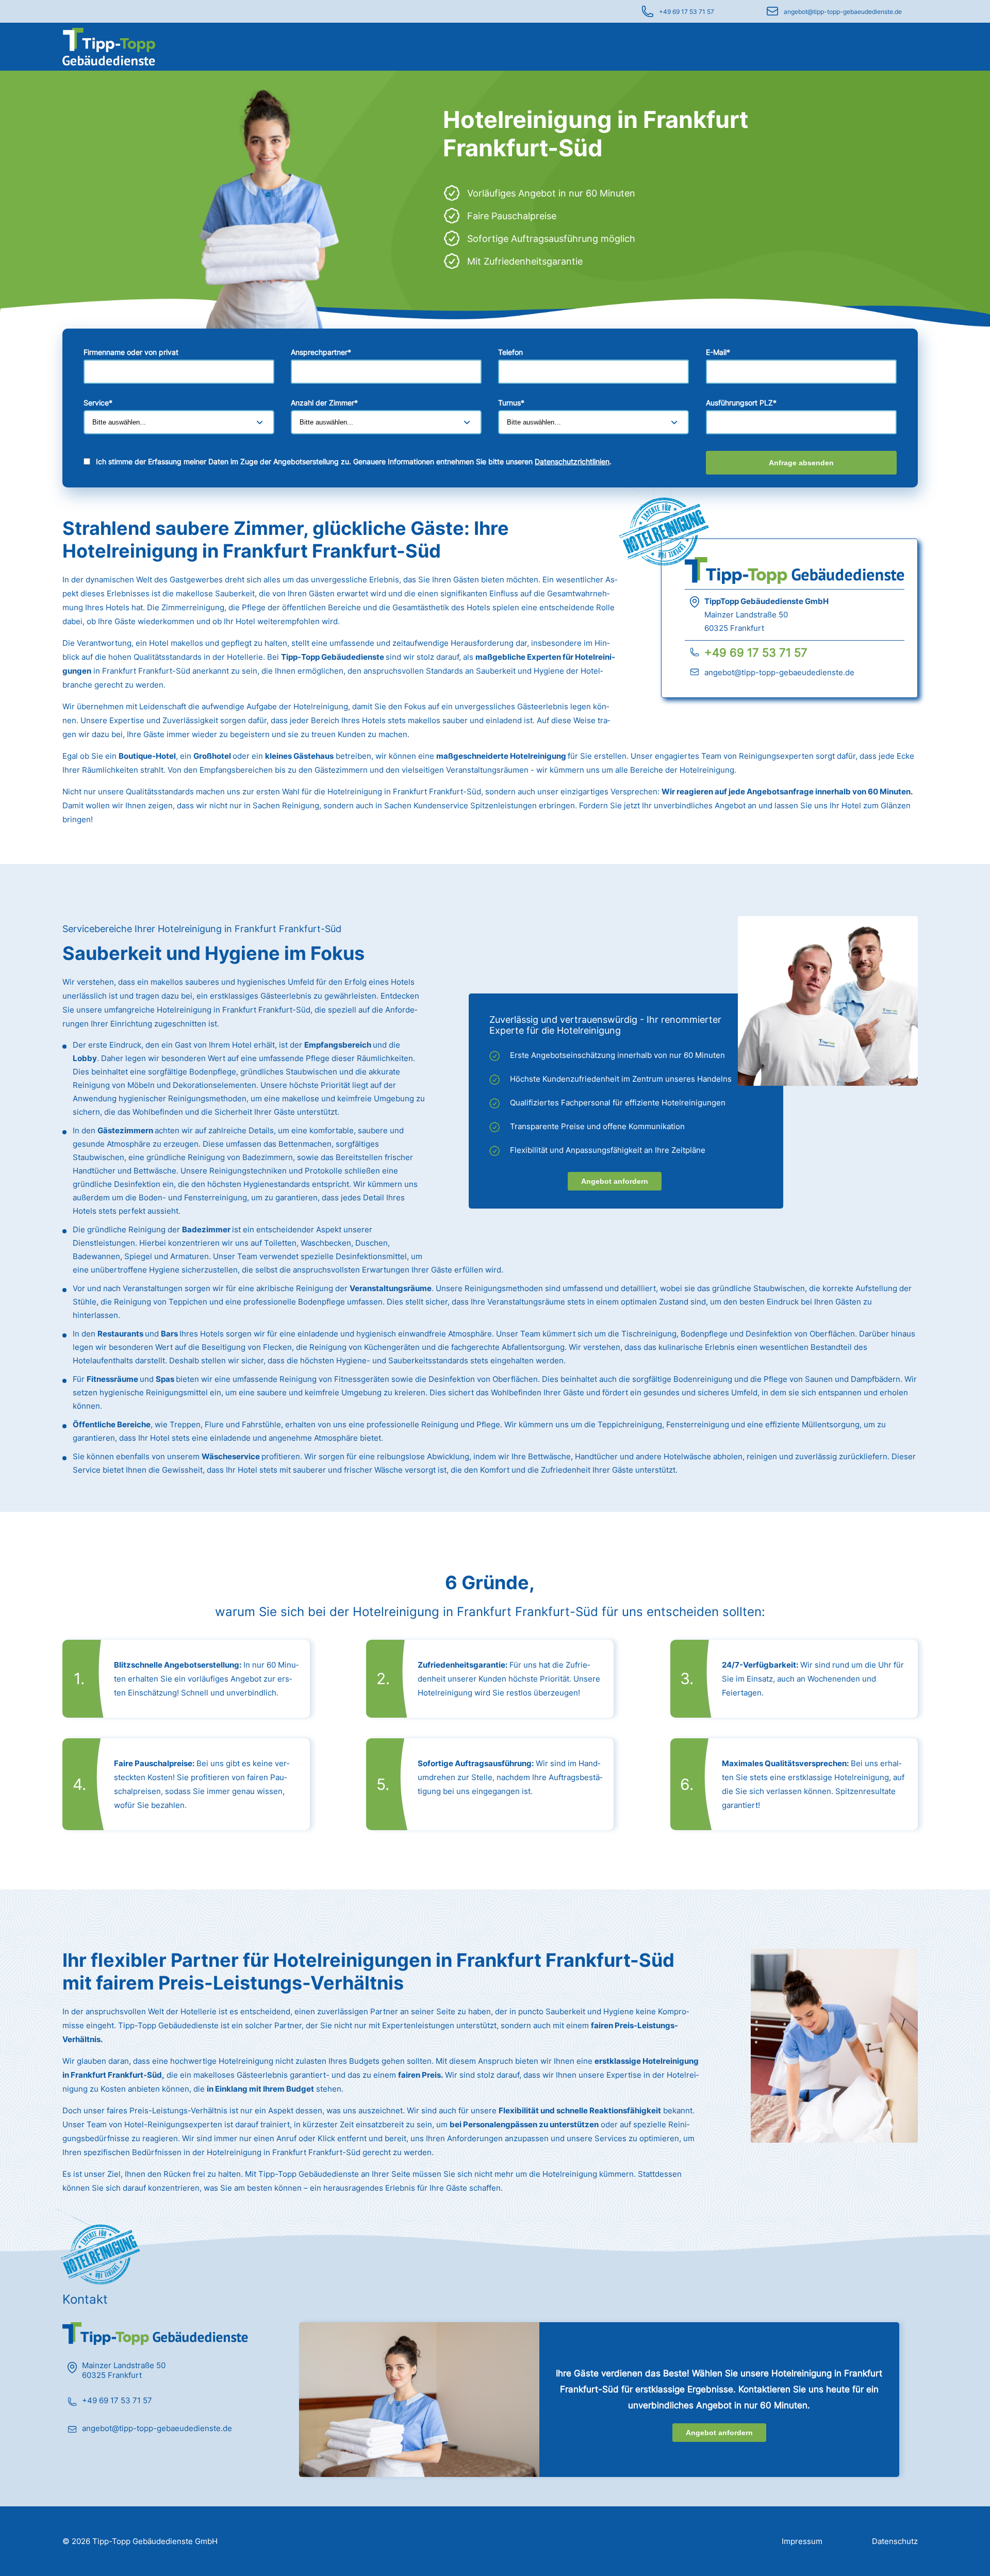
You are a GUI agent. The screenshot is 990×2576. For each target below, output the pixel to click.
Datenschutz (895, 2541)
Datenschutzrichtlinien (572, 461)
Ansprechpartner (321, 352)
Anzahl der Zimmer (324, 403)
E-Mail (718, 352)
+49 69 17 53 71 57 (687, 12)
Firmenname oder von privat (131, 352)
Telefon (510, 352)
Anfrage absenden (801, 463)
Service (98, 403)
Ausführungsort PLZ (741, 403)
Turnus (511, 403)
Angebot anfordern (615, 1181)
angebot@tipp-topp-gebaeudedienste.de (843, 12)
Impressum (802, 2541)
